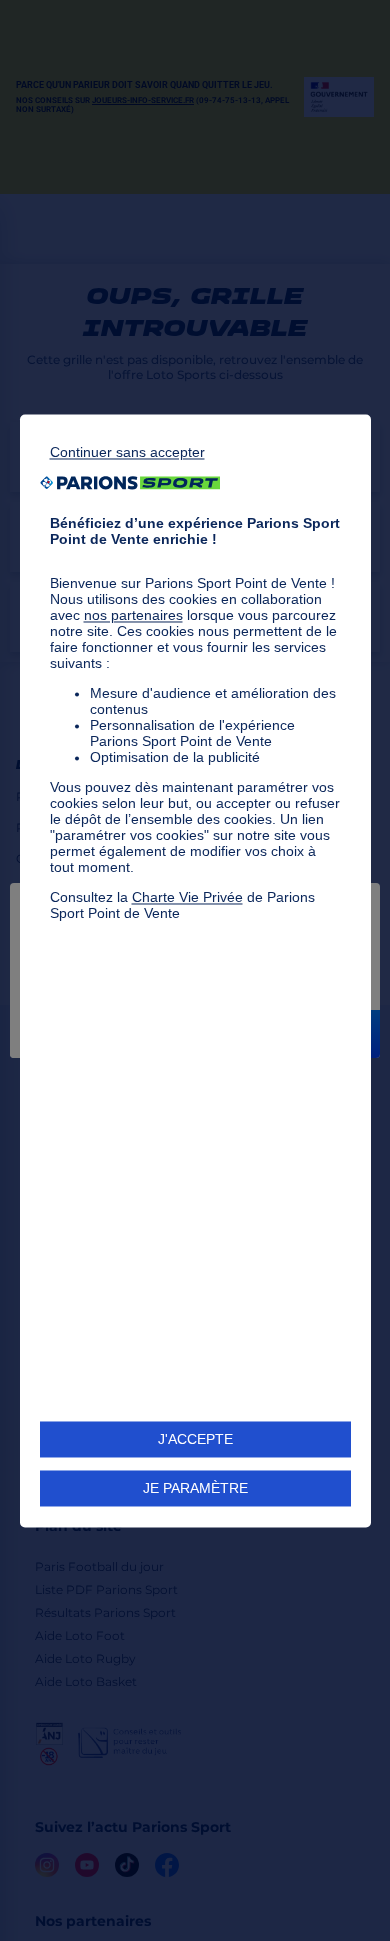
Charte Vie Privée (187, 897)
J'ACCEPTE (195, 1439)
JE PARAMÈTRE (195, 1488)
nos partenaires (133, 615)
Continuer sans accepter (127, 452)
